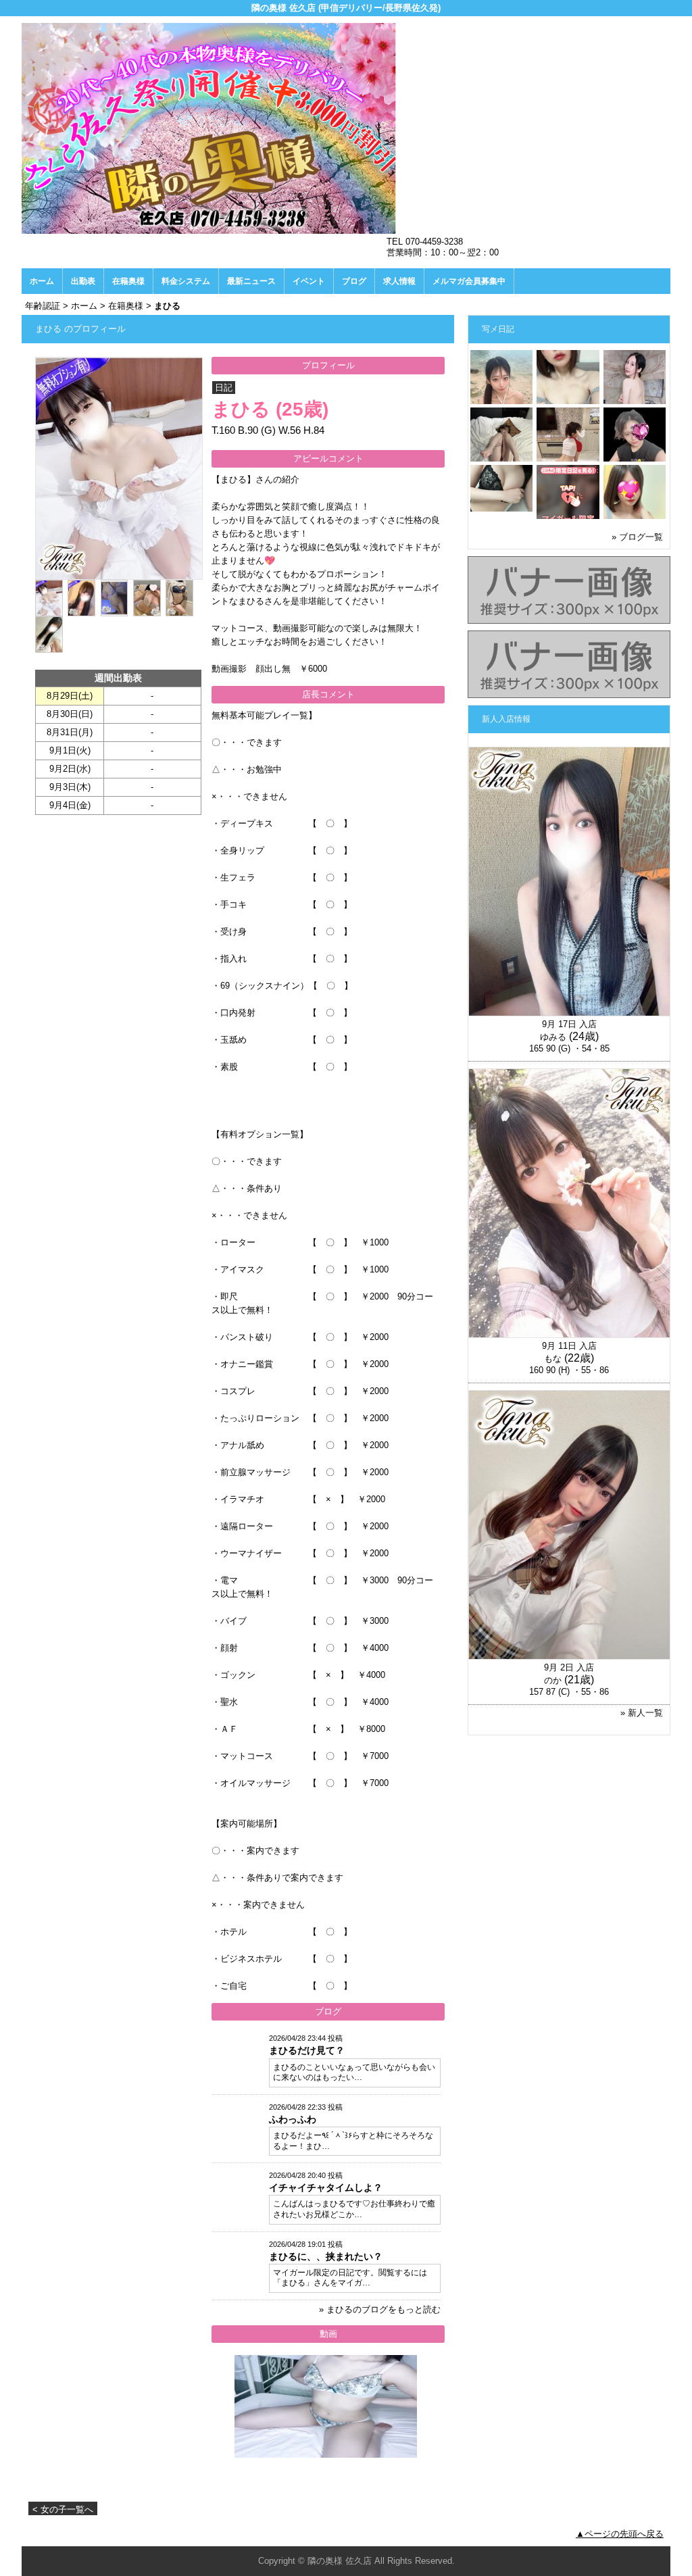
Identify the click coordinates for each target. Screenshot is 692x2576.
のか (553, 1680)
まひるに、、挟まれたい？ (326, 2256)
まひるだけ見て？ (307, 2050)
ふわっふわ (293, 2119)
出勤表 (83, 281)
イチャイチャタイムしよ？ (326, 2187)
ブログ (354, 281)
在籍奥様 (128, 281)
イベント (309, 281)
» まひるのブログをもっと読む (380, 2309)
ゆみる (553, 1037)
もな (553, 1359)
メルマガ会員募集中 (469, 281)
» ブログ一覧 (637, 537)
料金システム (186, 281)
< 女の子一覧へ (63, 2509)
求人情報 (399, 281)
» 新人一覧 (642, 1713)
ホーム (42, 281)
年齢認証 (43, 306)
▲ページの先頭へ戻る (620, 2534)
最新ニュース (251, 281)
